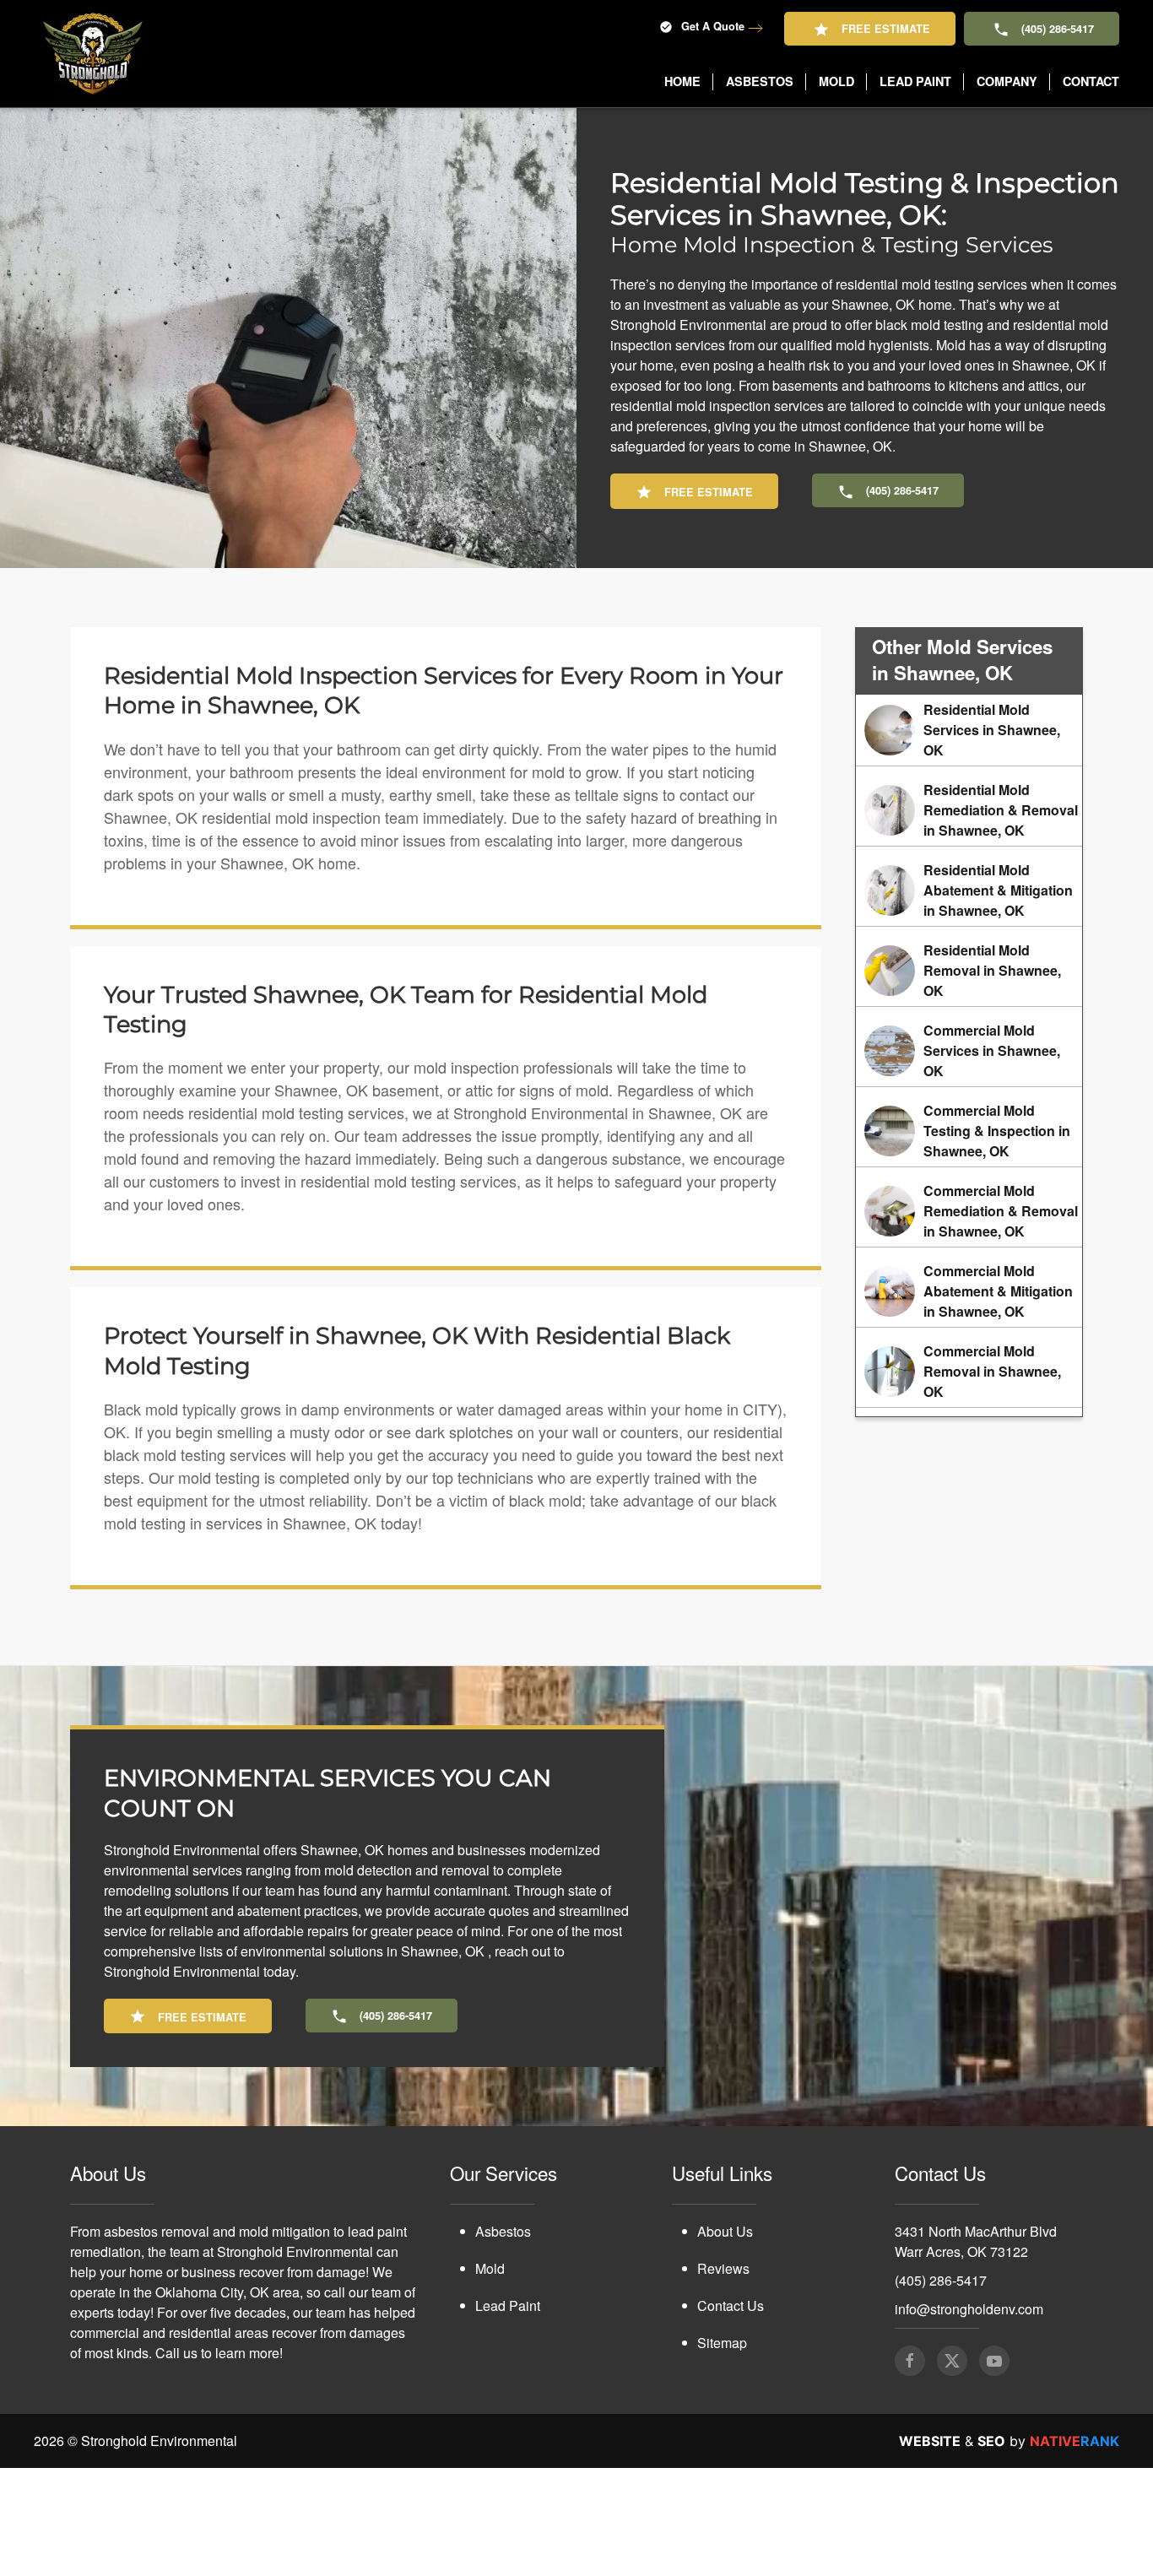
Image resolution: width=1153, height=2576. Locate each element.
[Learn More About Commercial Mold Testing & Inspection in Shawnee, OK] (969, 1131)
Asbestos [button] (760, 81)
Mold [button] (836, 81)
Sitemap (722, 2343)
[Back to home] (93, 54)
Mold (490, 2268)
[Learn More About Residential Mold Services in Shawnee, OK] (969, 730)
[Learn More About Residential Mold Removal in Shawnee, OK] (969, 971)
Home (682, 81)
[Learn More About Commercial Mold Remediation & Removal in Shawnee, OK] (969, 1211)
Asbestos (503, 2231)
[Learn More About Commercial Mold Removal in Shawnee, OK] (969, 1372)
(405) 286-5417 (1058, 29)
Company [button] (1007, 81)
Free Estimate (886, 29)
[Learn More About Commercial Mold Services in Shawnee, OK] (969, 1051)
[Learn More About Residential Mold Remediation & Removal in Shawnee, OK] (969, 810)
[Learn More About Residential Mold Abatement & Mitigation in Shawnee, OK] (969, 890)
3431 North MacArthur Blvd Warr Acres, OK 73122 (976, 2241)
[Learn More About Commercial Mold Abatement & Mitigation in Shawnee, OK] (969, 1291)
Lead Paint (508, 2305)
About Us (725, 2231)
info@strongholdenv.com (969, 2309)
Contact (1091, 81)
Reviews (723, 2268)
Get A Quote (713, 26)
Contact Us (731, 2305)
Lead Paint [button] (915, 81)
